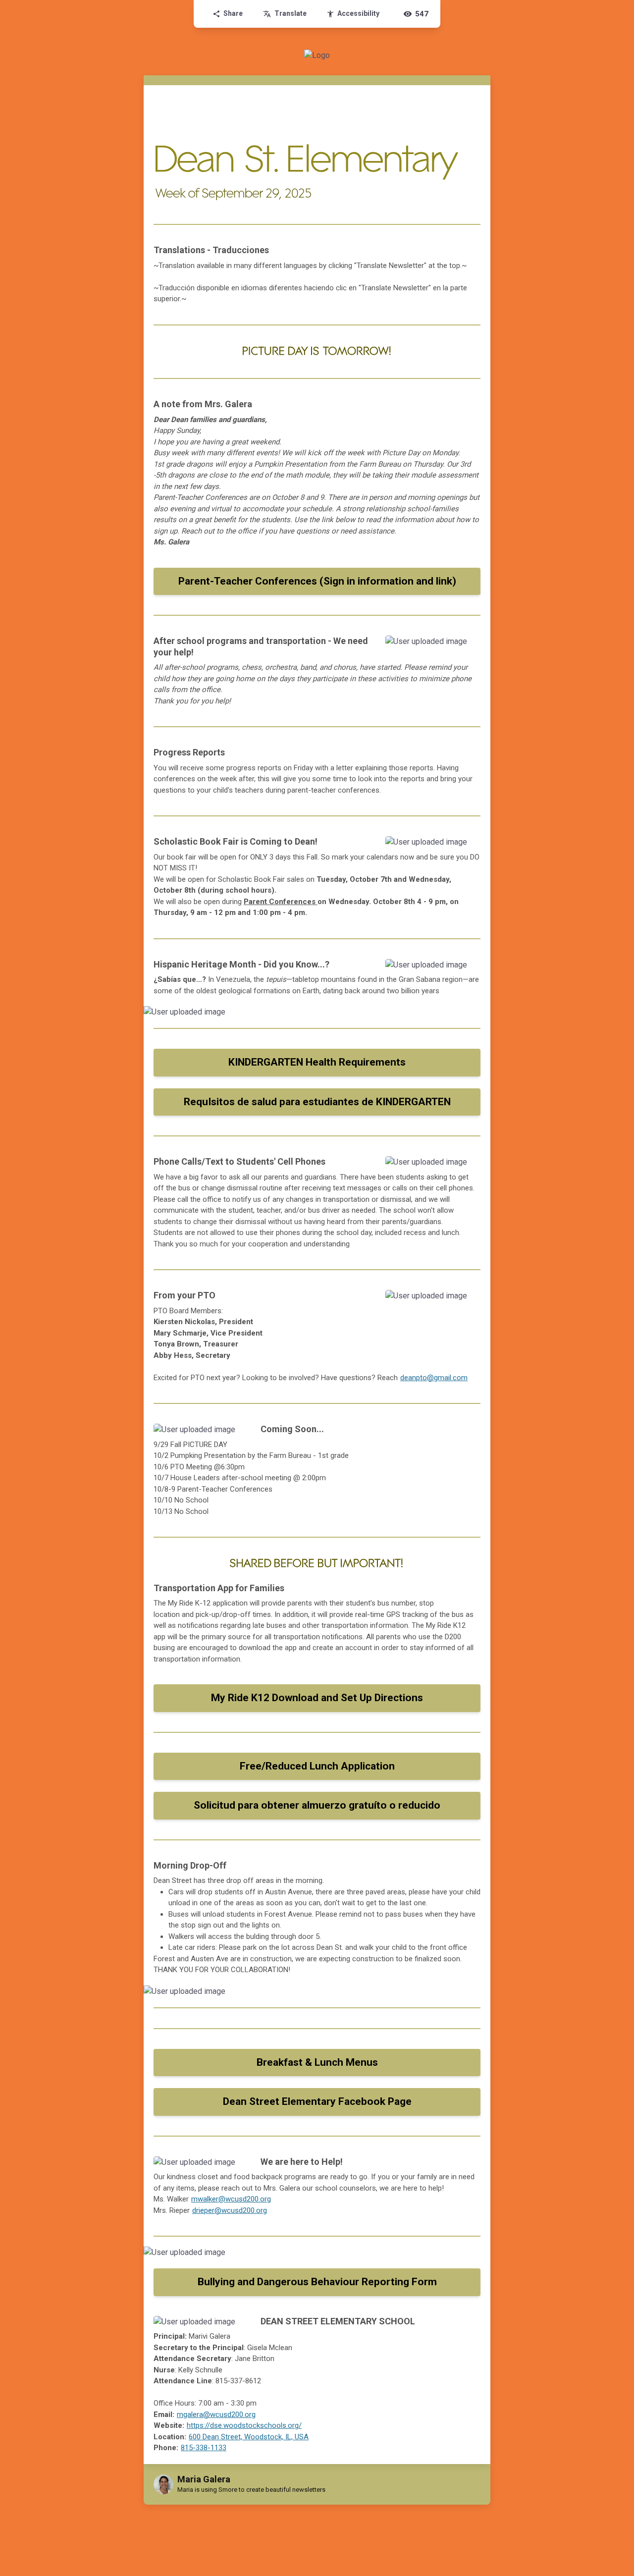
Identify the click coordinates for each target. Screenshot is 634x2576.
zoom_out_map (470, 646)
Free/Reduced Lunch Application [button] (317, 1766)
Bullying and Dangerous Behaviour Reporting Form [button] (317, 2282)
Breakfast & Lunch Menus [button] (317, 2062)
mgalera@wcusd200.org (216, 2415)
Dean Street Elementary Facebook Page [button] (317, 2101)
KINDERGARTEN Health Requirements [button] (317, 1062)
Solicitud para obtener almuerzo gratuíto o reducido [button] (317, 1805)
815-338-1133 (204, 2448)
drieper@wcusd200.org (230, 2210)
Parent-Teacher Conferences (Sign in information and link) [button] (317, 581)
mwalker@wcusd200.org (231, 2199)
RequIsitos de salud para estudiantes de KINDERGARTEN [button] (317, 1102)
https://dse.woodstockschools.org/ (244, 2425)
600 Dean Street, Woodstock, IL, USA (249, 2437)
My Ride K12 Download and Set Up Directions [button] (317, 1698)
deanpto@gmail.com (434, 1378)
